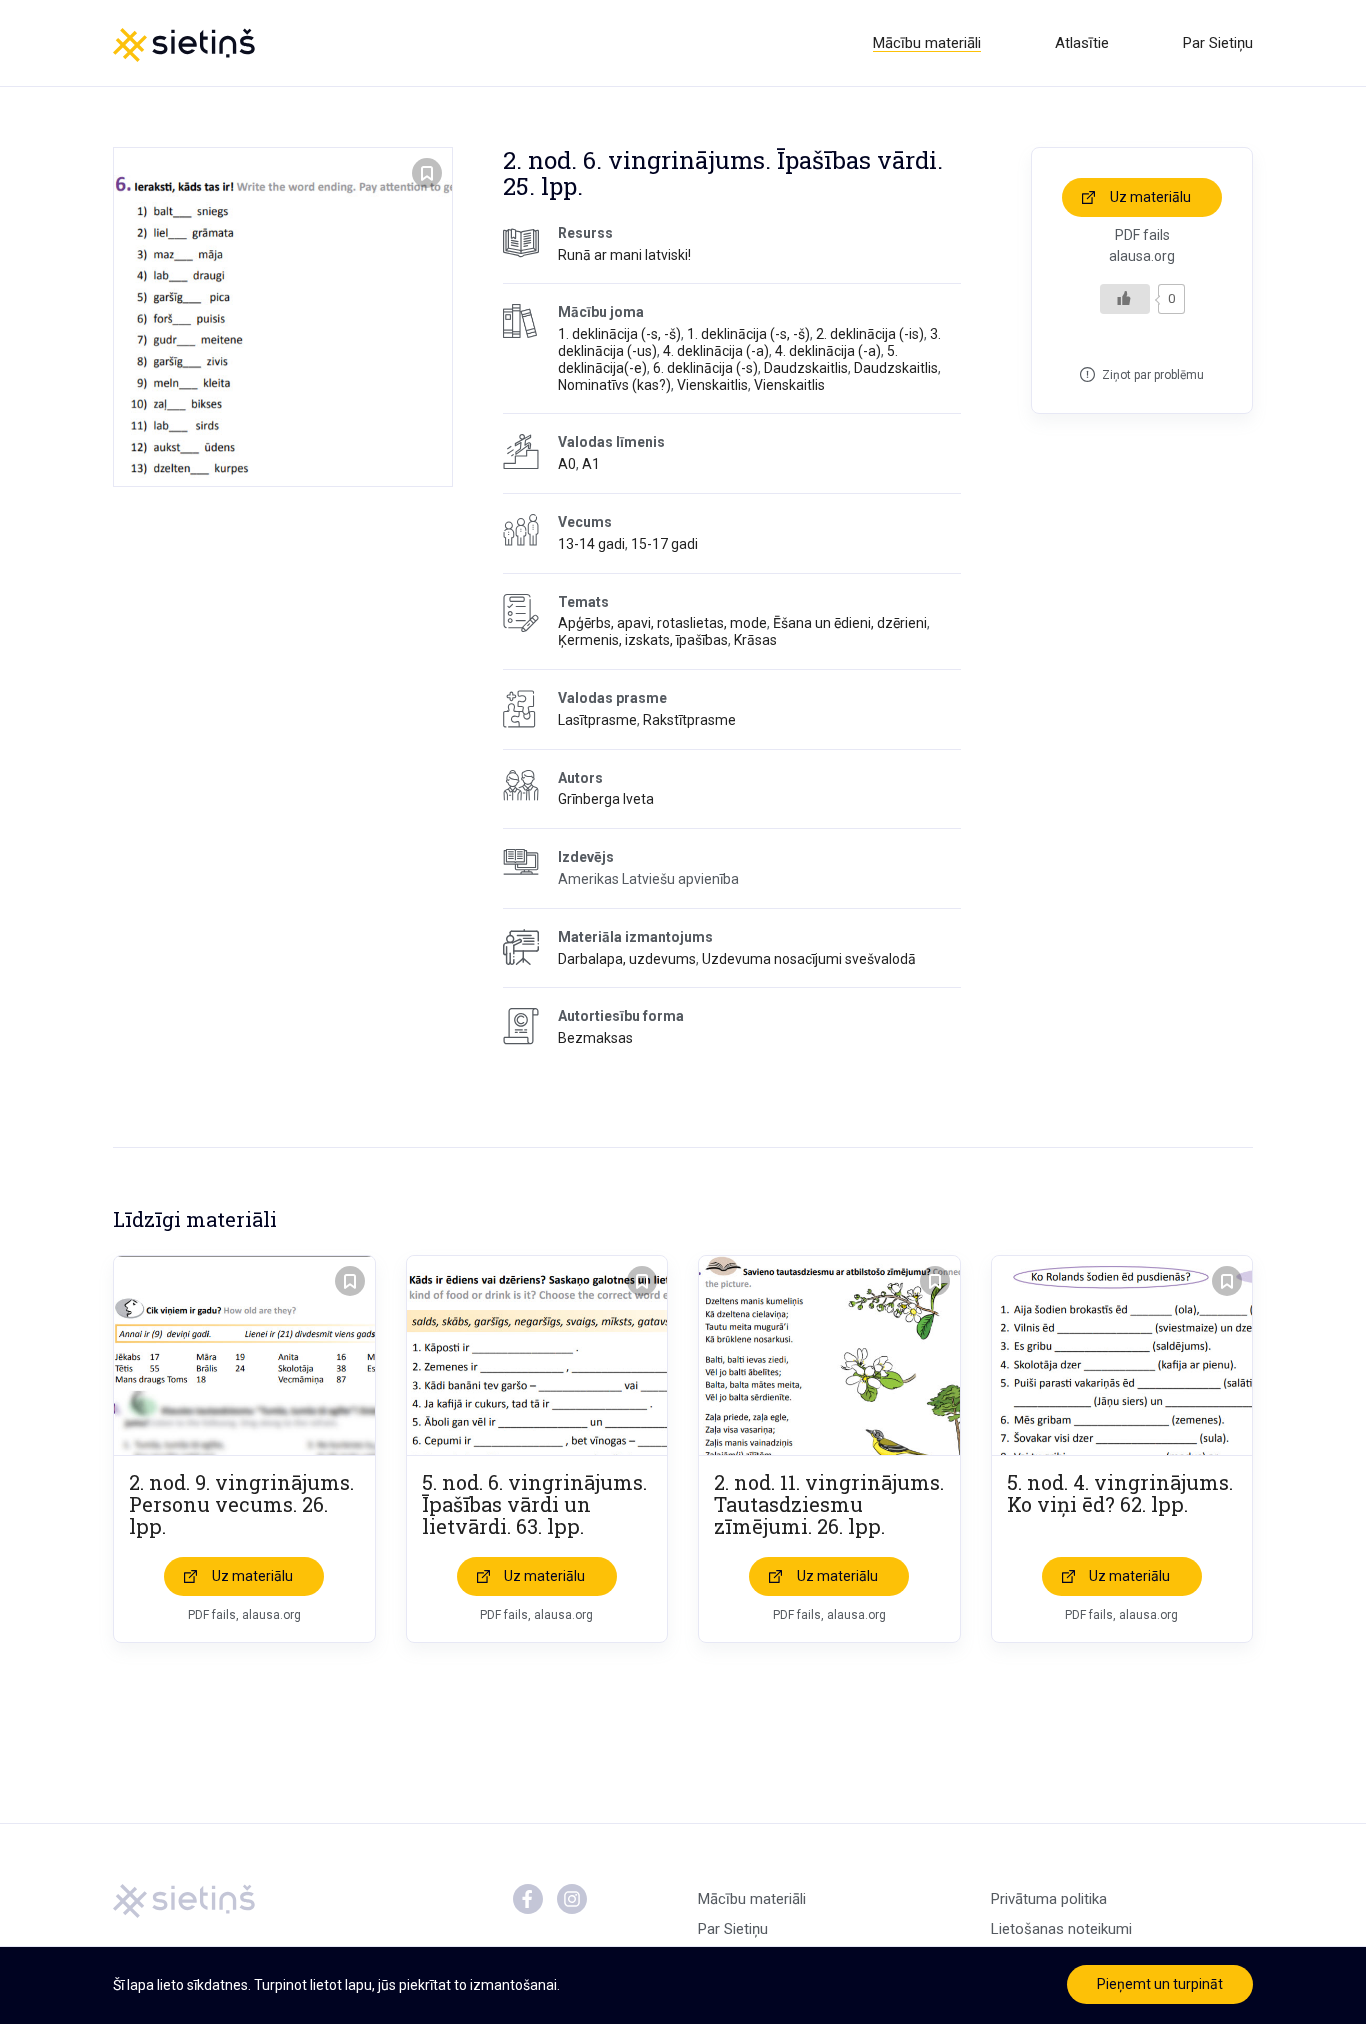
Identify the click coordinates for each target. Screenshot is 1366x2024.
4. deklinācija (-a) (716, 351)
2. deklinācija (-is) (870, 334)
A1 (591, 464)
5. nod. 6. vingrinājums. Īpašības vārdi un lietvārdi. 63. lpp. (534, 1504)
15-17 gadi (664, 544)
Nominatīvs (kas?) (614, 385)
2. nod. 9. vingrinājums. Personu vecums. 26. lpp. (241, 1504)
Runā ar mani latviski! (624, 255)
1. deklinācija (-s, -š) (619, 334)
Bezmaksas (595, 1038)
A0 (567, 464)
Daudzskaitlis (806, 368)
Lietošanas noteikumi (1061, 1929)
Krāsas (755, 640)
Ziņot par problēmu (1153, 375)
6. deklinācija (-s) (705, 368)
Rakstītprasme (689, 720)
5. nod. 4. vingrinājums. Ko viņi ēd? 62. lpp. (1120, 1493)
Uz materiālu (1150, 197)
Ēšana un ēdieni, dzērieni (850, 623)
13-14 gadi (591, 544)
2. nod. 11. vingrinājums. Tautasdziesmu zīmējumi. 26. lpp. (829, 1504)
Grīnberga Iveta (606, 799)
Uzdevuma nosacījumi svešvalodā (809, 959)
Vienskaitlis (712, 385)
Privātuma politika (1049, 1899)
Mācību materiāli (927, 43)
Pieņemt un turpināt (1160, 1984)
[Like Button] (1125, 299)
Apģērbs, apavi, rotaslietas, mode (662, 623)
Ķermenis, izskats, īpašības (643, 640)
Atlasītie (1082, 43)
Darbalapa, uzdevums (627, 959)
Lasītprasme (597, 720)
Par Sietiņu (1218, 43)
